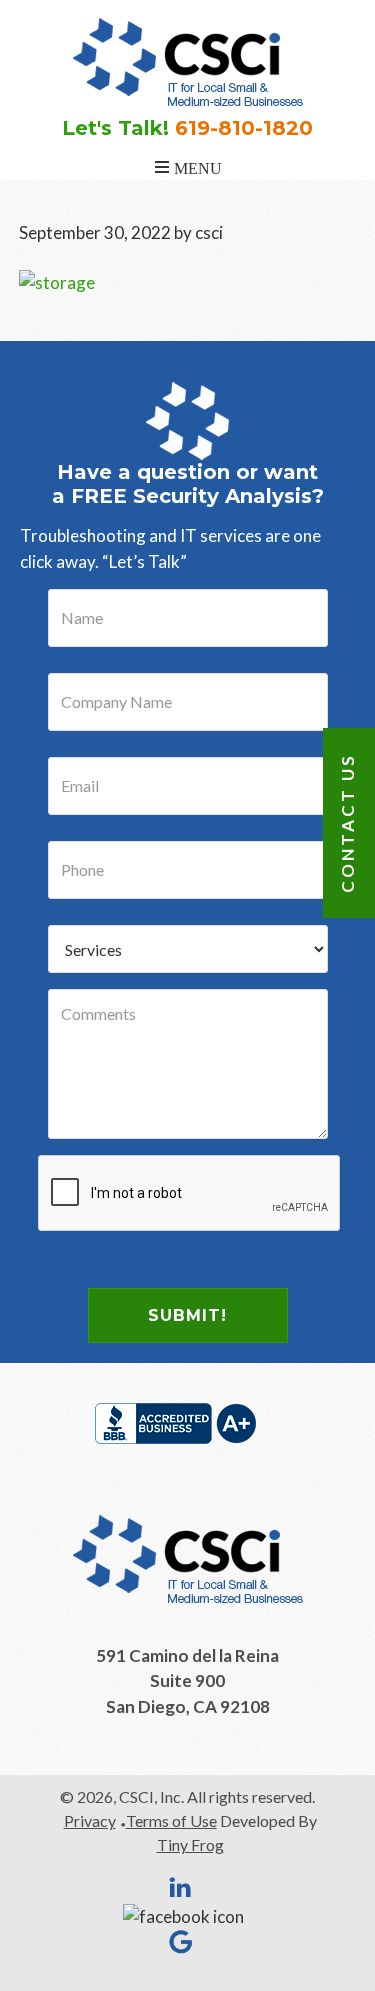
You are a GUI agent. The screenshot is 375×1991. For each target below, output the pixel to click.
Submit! (187, 1315)
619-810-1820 (244, 128)
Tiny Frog (190, 1844)
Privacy (90, 1820)
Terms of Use (171, 1820)
